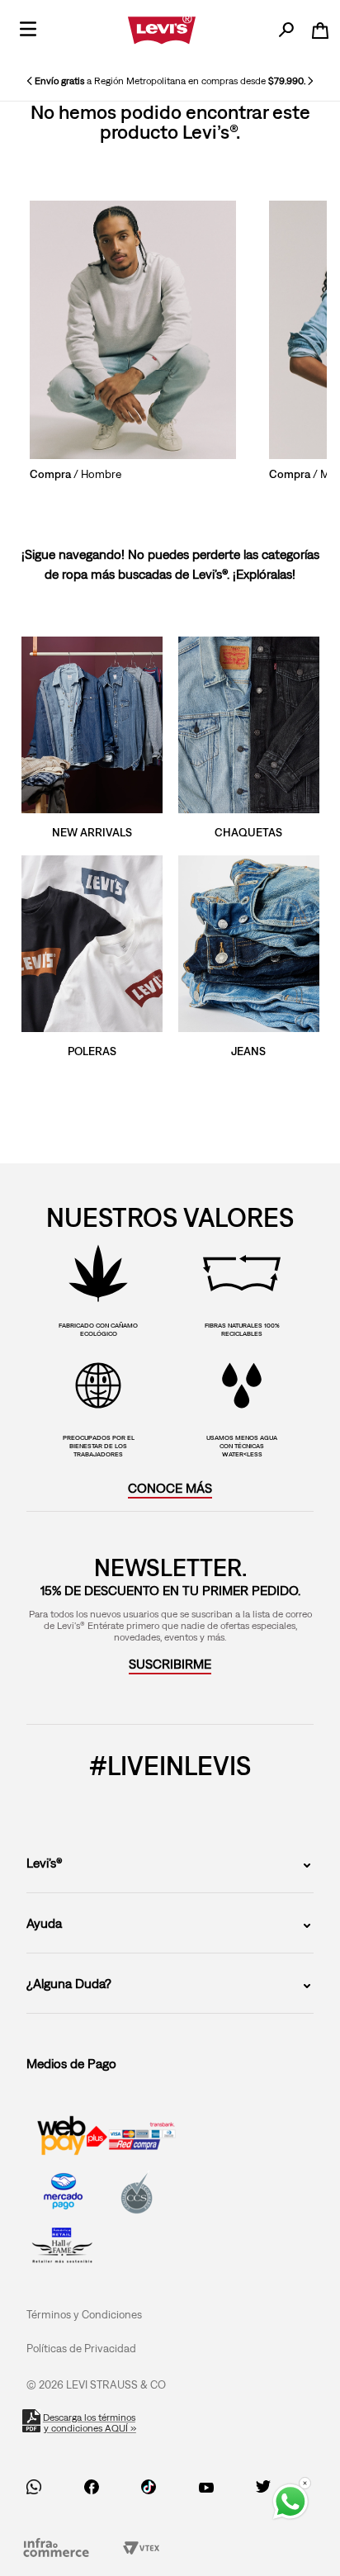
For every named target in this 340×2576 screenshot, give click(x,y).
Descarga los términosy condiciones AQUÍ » (90, 2423)
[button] (170, 1664)
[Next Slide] (310, 81)
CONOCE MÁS (170, 1488)
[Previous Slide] (30, 81)
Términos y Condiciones (84, 2314)
